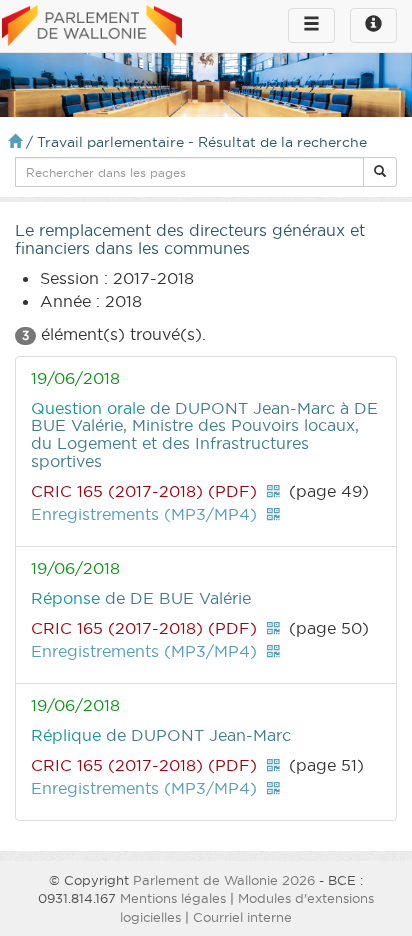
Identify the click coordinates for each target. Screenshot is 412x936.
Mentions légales (173, 898)
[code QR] (273, 491)
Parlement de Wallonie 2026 (224, 880)
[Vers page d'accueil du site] (92, 27)
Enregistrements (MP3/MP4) (144, 514)
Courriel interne (242, 917)
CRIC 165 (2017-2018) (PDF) (144, 491)
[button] (380, 172)
